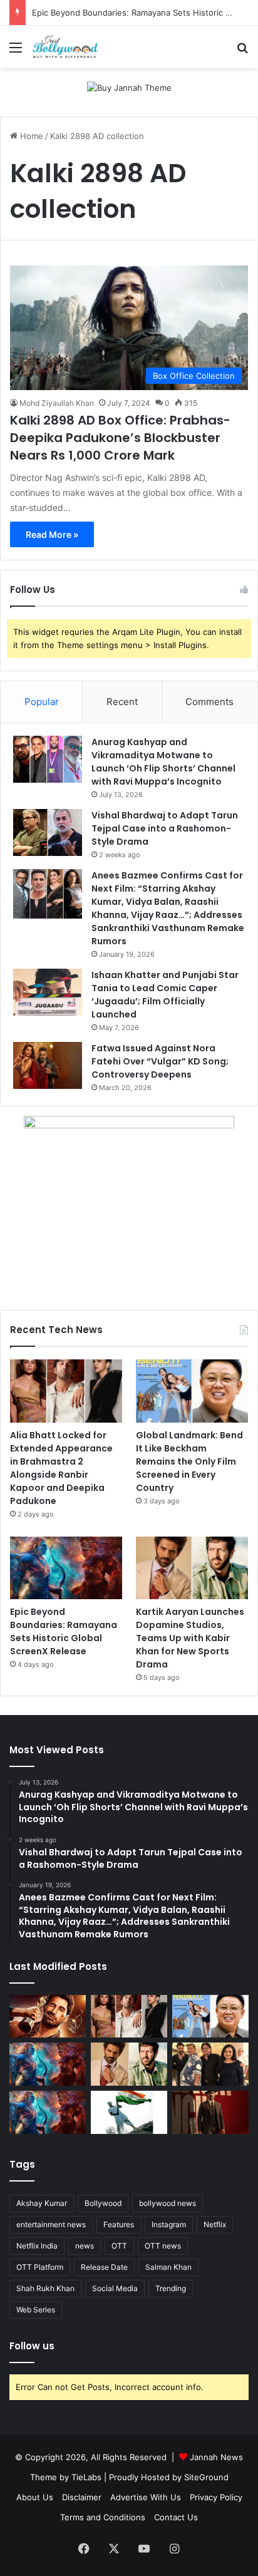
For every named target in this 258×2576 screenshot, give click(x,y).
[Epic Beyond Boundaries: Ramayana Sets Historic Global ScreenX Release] (66, 1568)
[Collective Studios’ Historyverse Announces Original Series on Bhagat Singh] (210, 2112)
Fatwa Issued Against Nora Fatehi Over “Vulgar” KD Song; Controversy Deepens (160, 1061)
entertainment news (51, 2224)
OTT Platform (40, 2267)
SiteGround (206, 2477)
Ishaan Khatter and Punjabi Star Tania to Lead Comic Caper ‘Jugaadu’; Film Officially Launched (165, 995)
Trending (171, 2288)
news (85, 2246)
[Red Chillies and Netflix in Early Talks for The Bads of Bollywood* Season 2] (48, 2017)
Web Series (36, 2310)
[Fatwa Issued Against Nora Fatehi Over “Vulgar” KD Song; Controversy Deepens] (48, 1065)
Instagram (169, 2224)
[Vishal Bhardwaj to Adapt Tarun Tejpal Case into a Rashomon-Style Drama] (48, 832)
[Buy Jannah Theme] (129, 87)
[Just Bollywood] (65, 47)
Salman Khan (168, 2267)
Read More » (52, 534)
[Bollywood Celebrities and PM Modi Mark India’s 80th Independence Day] (129, 2112)
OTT (119, 2246)
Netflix (215, 2224)
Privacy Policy (216, 2497)
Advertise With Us (146, 2497)
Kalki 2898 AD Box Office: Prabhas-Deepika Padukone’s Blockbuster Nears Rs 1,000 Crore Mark (120, 438)
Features (119, 2224)
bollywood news (168, 2203)
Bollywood (103, 2203)
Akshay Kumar (42, 2203)
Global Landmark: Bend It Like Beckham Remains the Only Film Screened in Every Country (189, 1461)
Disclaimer (82, 2497)
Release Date (104, 2267)
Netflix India (37, 2246)
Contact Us (176, 2517)
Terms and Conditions (103, 2517)
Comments (209, 702)
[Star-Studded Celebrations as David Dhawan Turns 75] (210, 2064)
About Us (35, 2497)
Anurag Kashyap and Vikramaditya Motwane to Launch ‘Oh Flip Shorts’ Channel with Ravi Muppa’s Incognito (163, 762)
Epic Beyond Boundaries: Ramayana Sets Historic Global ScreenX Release (64, 1631)
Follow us (32, 2346)
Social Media (115, 2288)
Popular (42, 702)
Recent (122, 702)
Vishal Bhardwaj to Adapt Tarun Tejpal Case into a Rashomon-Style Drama (165, 828)
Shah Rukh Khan (45, 2288)
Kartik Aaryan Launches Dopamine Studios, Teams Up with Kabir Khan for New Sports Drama (190, 1638)
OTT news (163, 2246)
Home (30, 136)
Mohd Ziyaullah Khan (57, 403)
